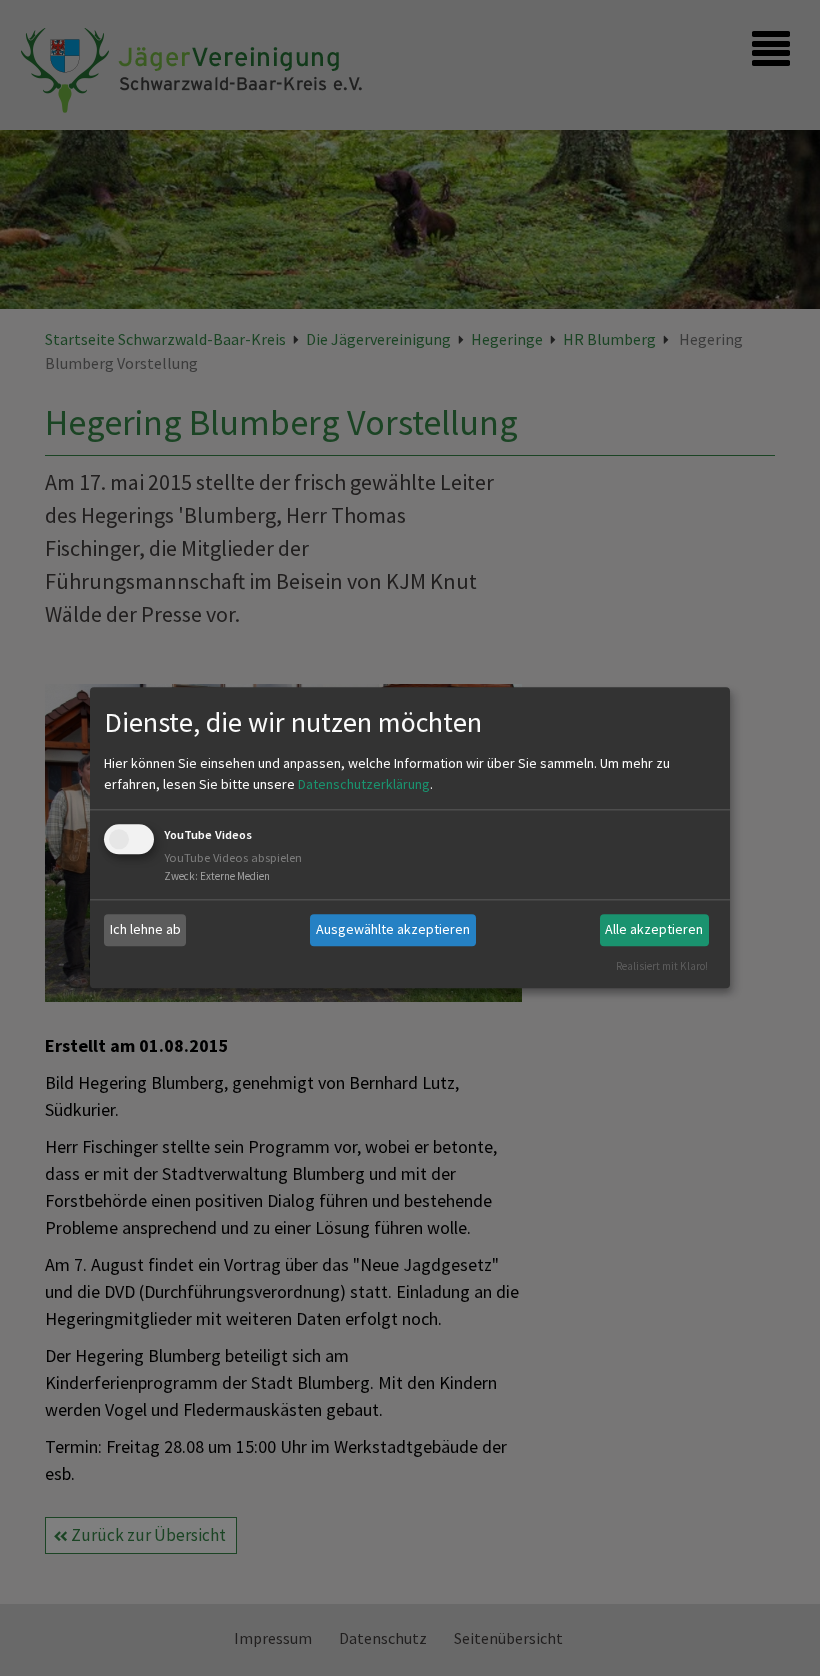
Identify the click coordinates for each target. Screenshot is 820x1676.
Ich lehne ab (145, 929)
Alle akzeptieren (654, 929)
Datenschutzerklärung (364, 784)
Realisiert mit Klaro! (662, 966)
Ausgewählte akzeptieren (393, 929)
